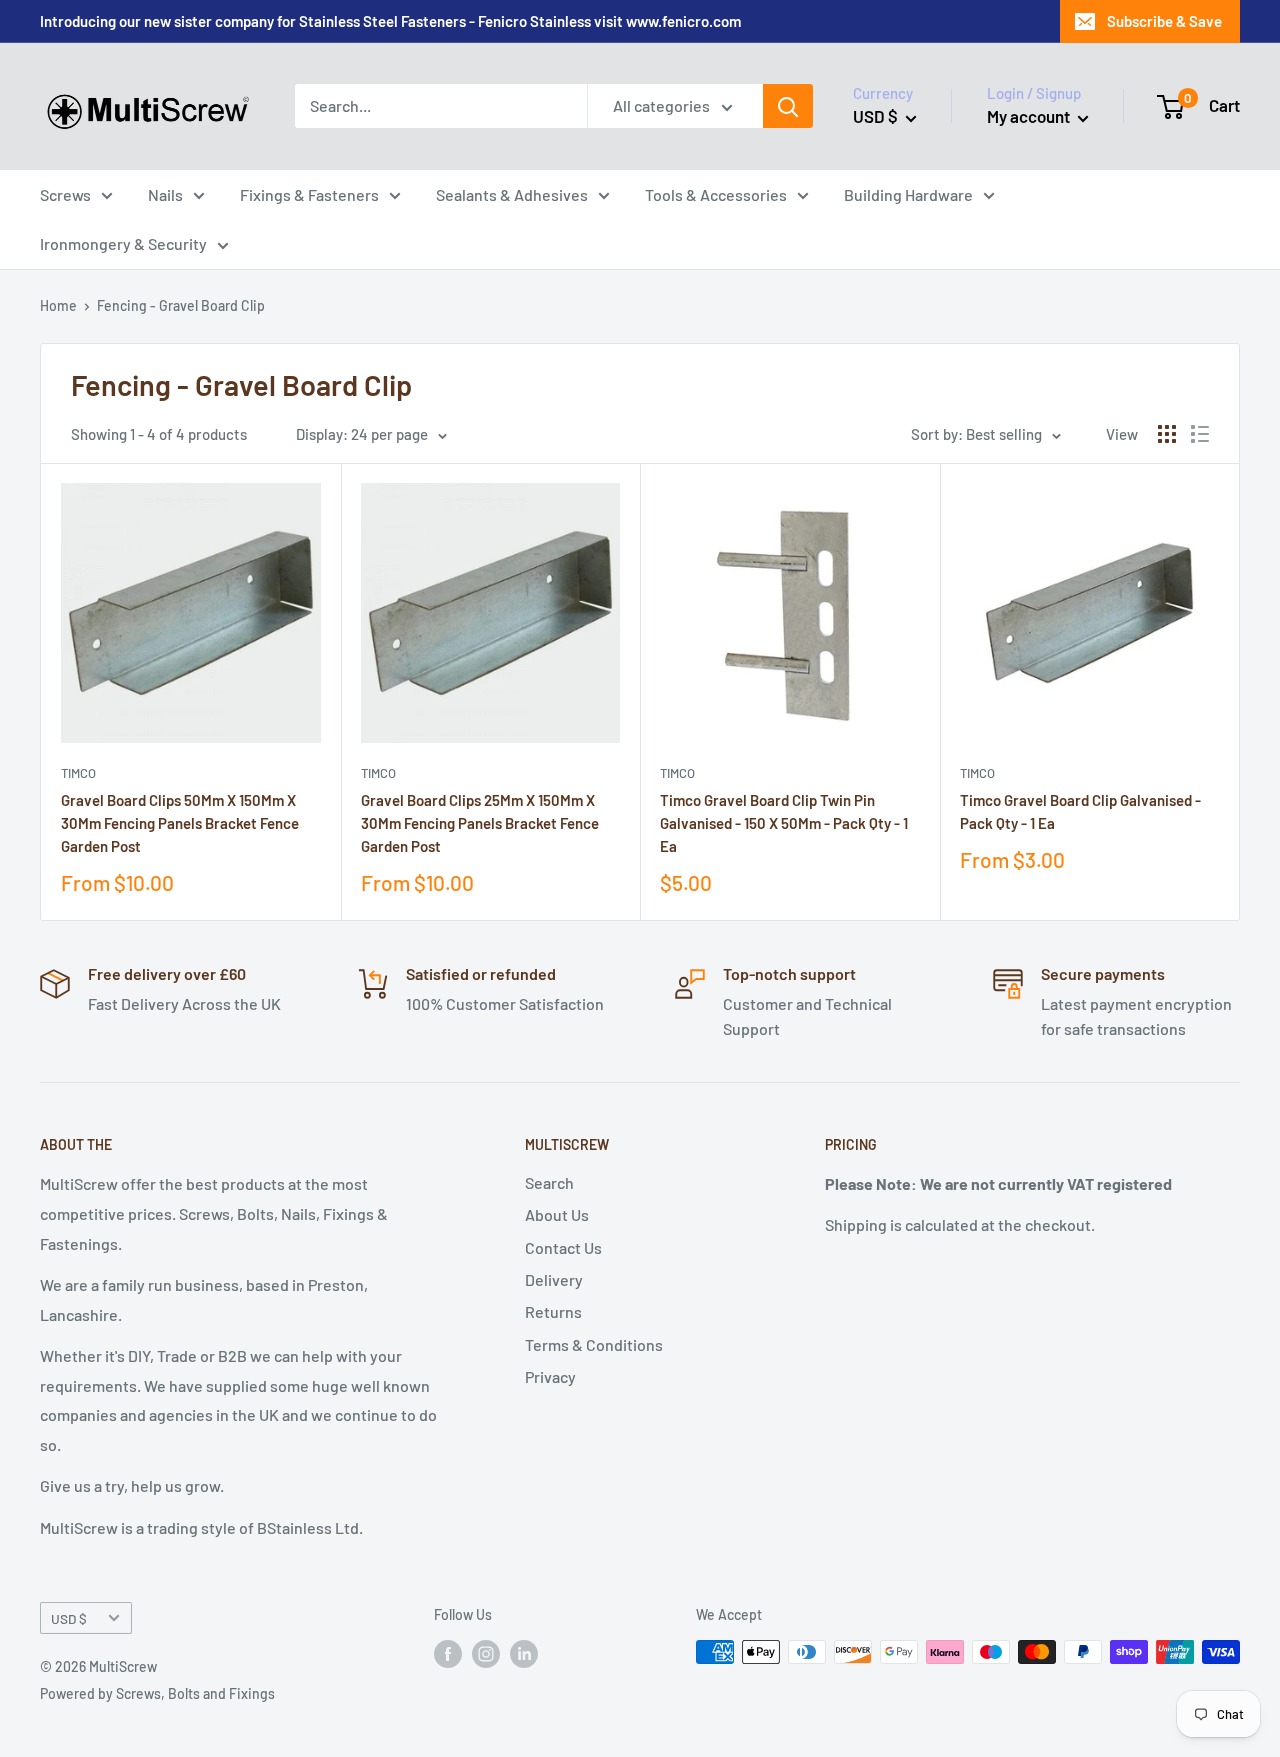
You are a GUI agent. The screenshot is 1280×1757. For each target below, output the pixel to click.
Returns (553, 1311)
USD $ (69, 1618)
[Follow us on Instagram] (486, 1654)
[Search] (788, 106)
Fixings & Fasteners (309, 194)
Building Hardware (908, 194)
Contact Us (563, 1247)
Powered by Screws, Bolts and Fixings (157, 1693)
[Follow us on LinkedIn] (524, 1654)
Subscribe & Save (1164, 21)
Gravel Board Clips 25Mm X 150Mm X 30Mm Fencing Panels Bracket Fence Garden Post (480, 823)
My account (1030, 116)
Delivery (554, 1279)
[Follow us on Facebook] (448, 1654)
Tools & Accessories (716, 194)
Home (58, 305)
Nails (165, 194)
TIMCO (677, 773)
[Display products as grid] (1167, 434)
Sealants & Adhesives (512, 194)
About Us (557, 1214)
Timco (78, 773)
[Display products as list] (1200, 434)
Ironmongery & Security (123, 243)
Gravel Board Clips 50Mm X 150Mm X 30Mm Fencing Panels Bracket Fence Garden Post (180, 823)
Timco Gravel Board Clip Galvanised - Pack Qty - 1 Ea (1080, 811)
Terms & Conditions (594, 1344)
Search (549, 1182)
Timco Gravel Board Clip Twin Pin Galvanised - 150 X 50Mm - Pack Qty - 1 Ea (784, 823)
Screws (65, 194)
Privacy (550, 1376)
